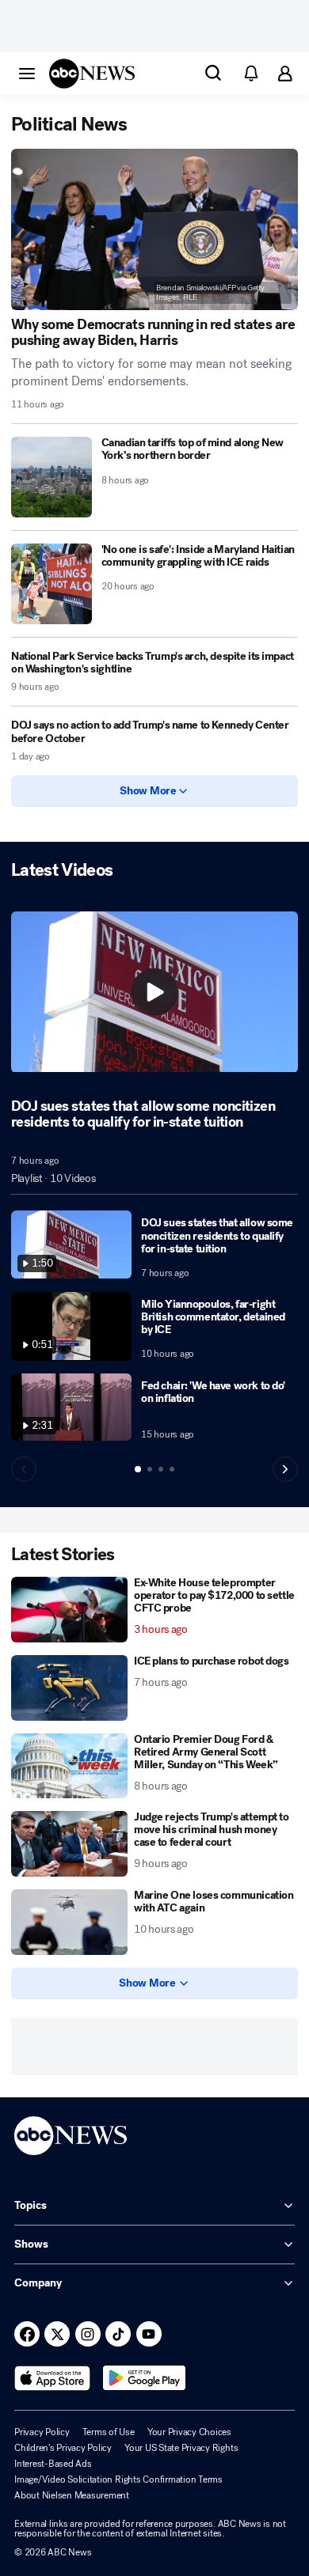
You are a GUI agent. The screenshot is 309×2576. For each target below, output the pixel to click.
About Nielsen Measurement (72, 2495)
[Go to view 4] (172, 1469)
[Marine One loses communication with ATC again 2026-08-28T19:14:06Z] (69, 1922)
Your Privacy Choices (189, 2432)
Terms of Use (109, 2432)
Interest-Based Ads (53, 2464)
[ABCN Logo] (92, 74)
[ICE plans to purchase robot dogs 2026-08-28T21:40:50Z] (69, 1688)
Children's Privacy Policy (63, 2448)
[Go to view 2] (150, 1469)
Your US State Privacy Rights (181, 2448)
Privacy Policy (42, 2432)
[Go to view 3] (161, 1469)
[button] (27, 73)
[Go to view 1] (138, 1469)
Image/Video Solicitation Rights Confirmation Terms (118, 2479)
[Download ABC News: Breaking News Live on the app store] (52, 2378)
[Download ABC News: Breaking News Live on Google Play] (145, 2378)
